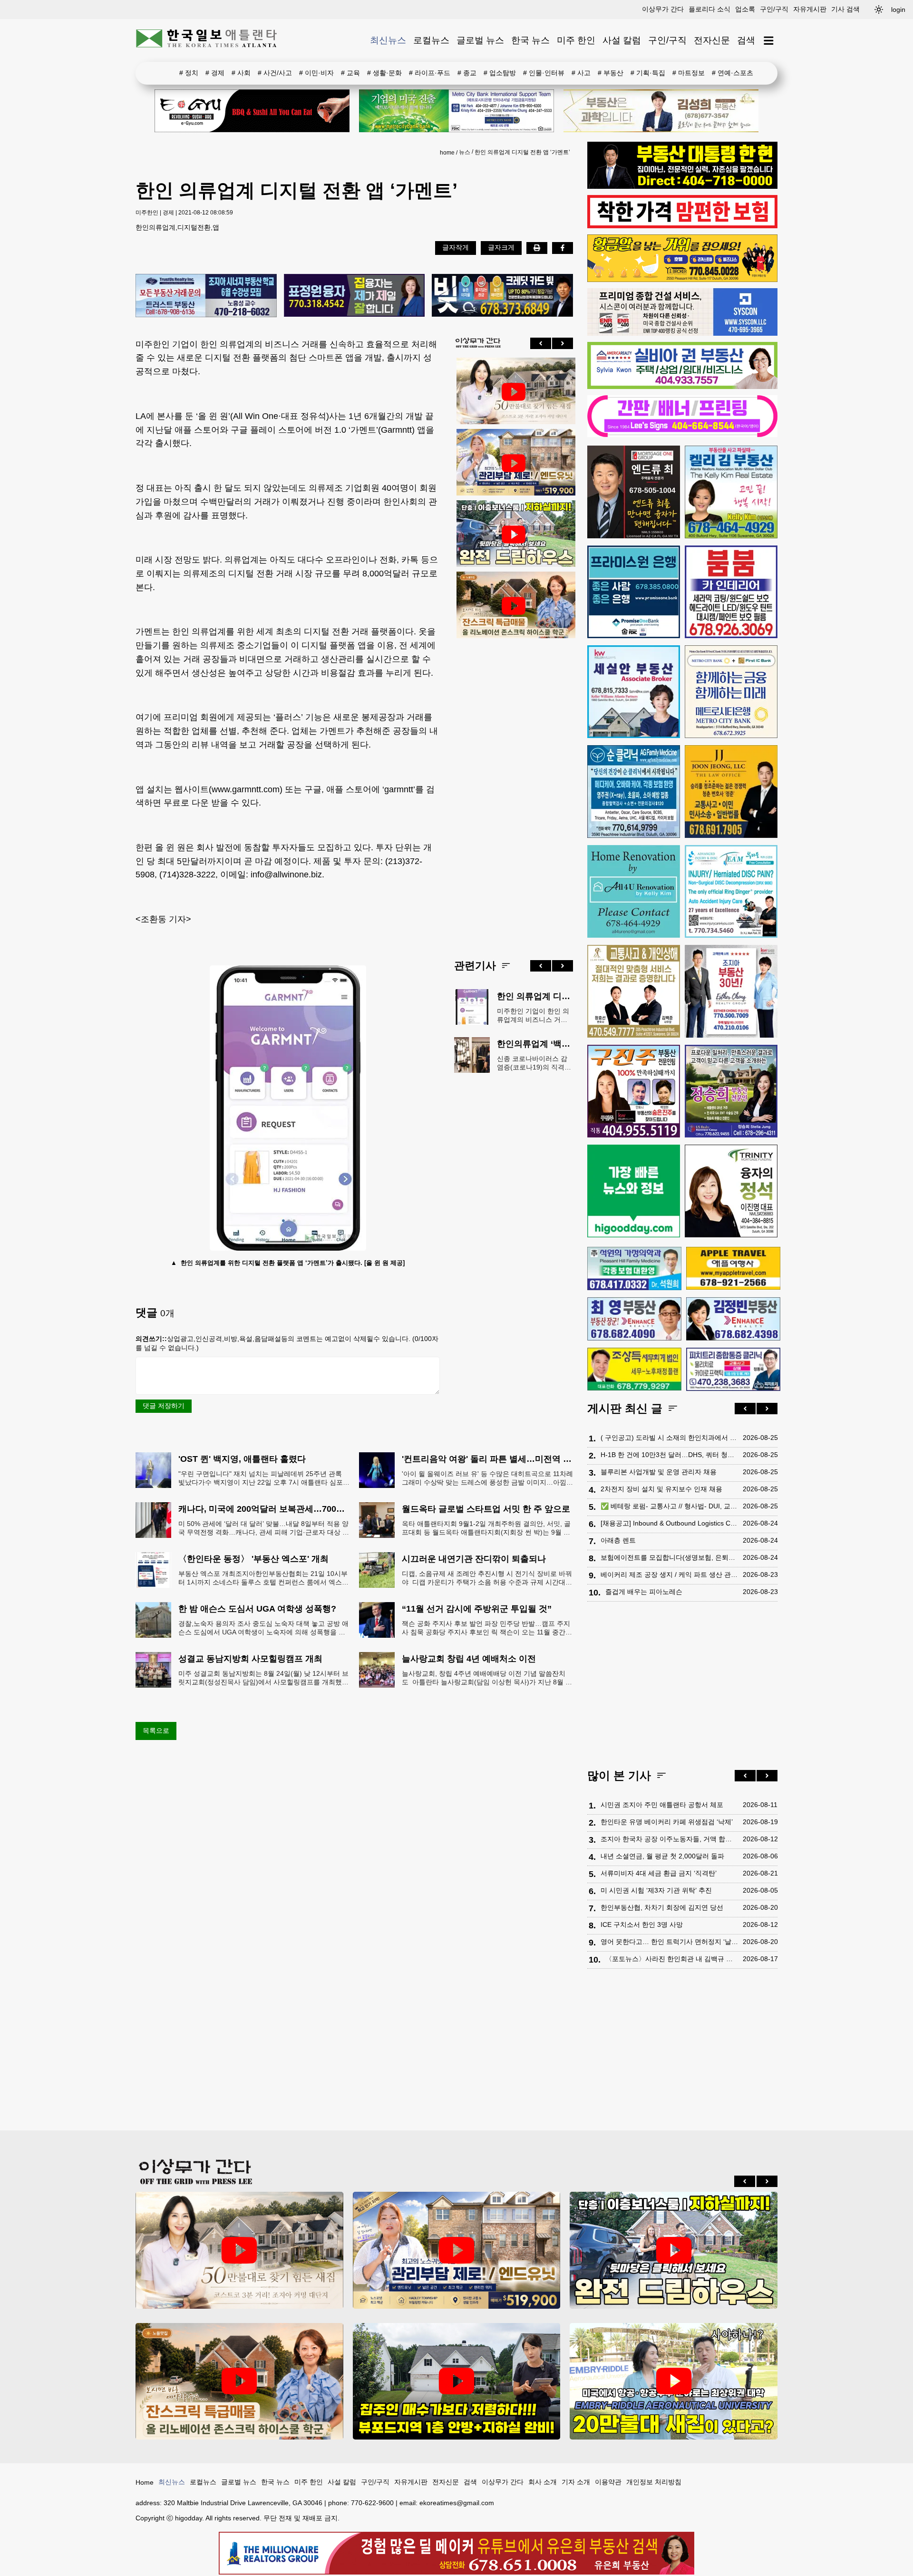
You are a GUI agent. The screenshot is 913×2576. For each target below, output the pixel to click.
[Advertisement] (514, 791)
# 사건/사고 (275, 73)
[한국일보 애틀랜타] (207, 40)
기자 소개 (576, 2482)
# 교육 (350, 73)
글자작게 (456, 247)
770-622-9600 (372, 2503)
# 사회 (241, 73)
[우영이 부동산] (682, 280)
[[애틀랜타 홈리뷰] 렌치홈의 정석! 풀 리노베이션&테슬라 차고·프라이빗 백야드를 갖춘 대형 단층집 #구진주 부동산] (514, 535)
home (447, 153)
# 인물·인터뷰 (544, 73)
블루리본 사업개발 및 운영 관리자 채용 (659, 1472)
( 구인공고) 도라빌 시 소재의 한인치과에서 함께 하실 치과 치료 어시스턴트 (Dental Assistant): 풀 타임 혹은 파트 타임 (669, 1438)
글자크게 (501, 247)
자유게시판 (810, 9)
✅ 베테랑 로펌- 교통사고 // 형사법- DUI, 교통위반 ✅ (669, 1506)
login (898, 10)
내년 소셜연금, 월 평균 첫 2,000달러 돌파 (662, 1856)
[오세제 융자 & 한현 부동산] (682, 186)
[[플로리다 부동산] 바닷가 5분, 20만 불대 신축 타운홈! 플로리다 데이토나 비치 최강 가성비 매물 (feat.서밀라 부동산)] (674, 2381)
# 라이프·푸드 (430, 73)
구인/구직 (774, 9)
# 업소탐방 (500, 73)
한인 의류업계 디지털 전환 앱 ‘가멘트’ (522, 152)
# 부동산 (611, 73)
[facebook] (563, 248)
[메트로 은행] (731, 692)
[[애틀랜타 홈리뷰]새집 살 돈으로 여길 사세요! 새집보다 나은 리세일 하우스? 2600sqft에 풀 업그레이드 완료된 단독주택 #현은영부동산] (514, 606)
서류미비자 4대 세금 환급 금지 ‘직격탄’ (659, 1873)
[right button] (563, 343)
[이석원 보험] (682, 226)
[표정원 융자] (355, 296)
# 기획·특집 (648, 73)
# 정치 (189, 73)
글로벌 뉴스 (480, 40)
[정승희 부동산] (731, 1091)
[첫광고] (456, 111)
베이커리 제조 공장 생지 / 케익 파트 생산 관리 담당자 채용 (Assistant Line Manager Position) (669, 1575)
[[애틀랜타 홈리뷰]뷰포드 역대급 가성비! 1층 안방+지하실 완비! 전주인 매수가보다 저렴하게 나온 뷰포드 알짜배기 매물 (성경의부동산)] (457, 2381)
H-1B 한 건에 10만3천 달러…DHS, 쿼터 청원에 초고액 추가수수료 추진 (669, 1455)
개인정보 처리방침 (654, 2482)
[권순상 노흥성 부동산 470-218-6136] (206, 296)
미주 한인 (576, 40)
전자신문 (712, 40)
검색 (746, 40)
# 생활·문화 (384, 73)
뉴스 (465, 152)
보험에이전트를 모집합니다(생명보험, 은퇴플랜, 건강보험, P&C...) (669, 1557)
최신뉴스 (388, 40)
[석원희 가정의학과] (634, 1269)
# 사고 (581, 73)
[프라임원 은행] (634, 592)
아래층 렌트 (618, 1540)
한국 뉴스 (530, 40)
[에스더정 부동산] (731, 991)
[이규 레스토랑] (252, 111)
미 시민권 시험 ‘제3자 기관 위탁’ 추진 (656, 1890)
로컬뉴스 (431, 40)
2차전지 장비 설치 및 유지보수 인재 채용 (661, 1489)
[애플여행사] (733, 1268)
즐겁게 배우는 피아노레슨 (644, 1592)
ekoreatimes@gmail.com (457, 2503)
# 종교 (467, 73)
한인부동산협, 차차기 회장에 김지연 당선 (662, 1907)
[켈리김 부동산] (731, 492)
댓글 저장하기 (164, 1406)
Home (145, 2482)
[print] (537, 248)
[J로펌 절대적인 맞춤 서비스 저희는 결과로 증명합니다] (634, 991)
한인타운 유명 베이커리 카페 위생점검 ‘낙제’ (667, 1822)
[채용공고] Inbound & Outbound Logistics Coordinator (669, 1523)
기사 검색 (845, 9)
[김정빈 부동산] (733, 1319)
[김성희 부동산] (661, 111)
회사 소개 (543, 2482)
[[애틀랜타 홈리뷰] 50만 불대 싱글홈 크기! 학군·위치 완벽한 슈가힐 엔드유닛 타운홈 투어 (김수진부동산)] (514, 463)
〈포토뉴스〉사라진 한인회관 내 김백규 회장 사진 (672, 1959)
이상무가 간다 (663, 9)
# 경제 (215, 73)
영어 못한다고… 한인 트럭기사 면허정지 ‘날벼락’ (669, 1942)
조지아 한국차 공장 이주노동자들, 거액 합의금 (669, 1839)
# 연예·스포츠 (733, 73)
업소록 (745, 9)
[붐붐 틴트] (731, 592)
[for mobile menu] (769, 41)
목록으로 (156, 1730)
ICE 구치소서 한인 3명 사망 (642, 1925)
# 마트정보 (689, 73)
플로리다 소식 (709, 9)
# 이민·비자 (316, 73)
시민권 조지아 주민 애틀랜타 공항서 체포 (662, 1805)
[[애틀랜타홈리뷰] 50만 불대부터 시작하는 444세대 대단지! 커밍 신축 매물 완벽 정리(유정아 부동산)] (514, 392)
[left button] (541, 343)
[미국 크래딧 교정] (502, 296)
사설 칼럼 (622, 40)
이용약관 (608, 2482)
